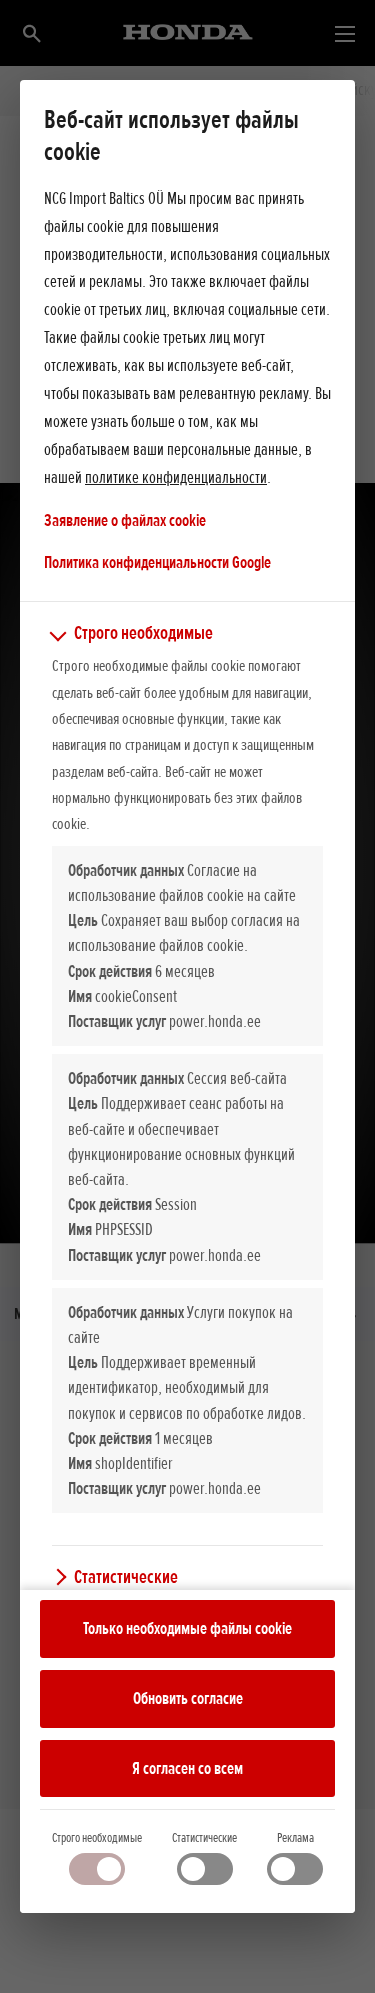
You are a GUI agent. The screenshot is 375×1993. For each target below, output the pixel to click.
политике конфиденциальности (176, 477)
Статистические (204, 1837)
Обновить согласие (188, 1698)
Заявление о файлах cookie (125, 520)
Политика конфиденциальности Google (157, 561)
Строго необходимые (97, 1837)
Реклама (295, 1837)
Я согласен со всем (187, 1768)
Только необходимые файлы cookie (187, 1628)
